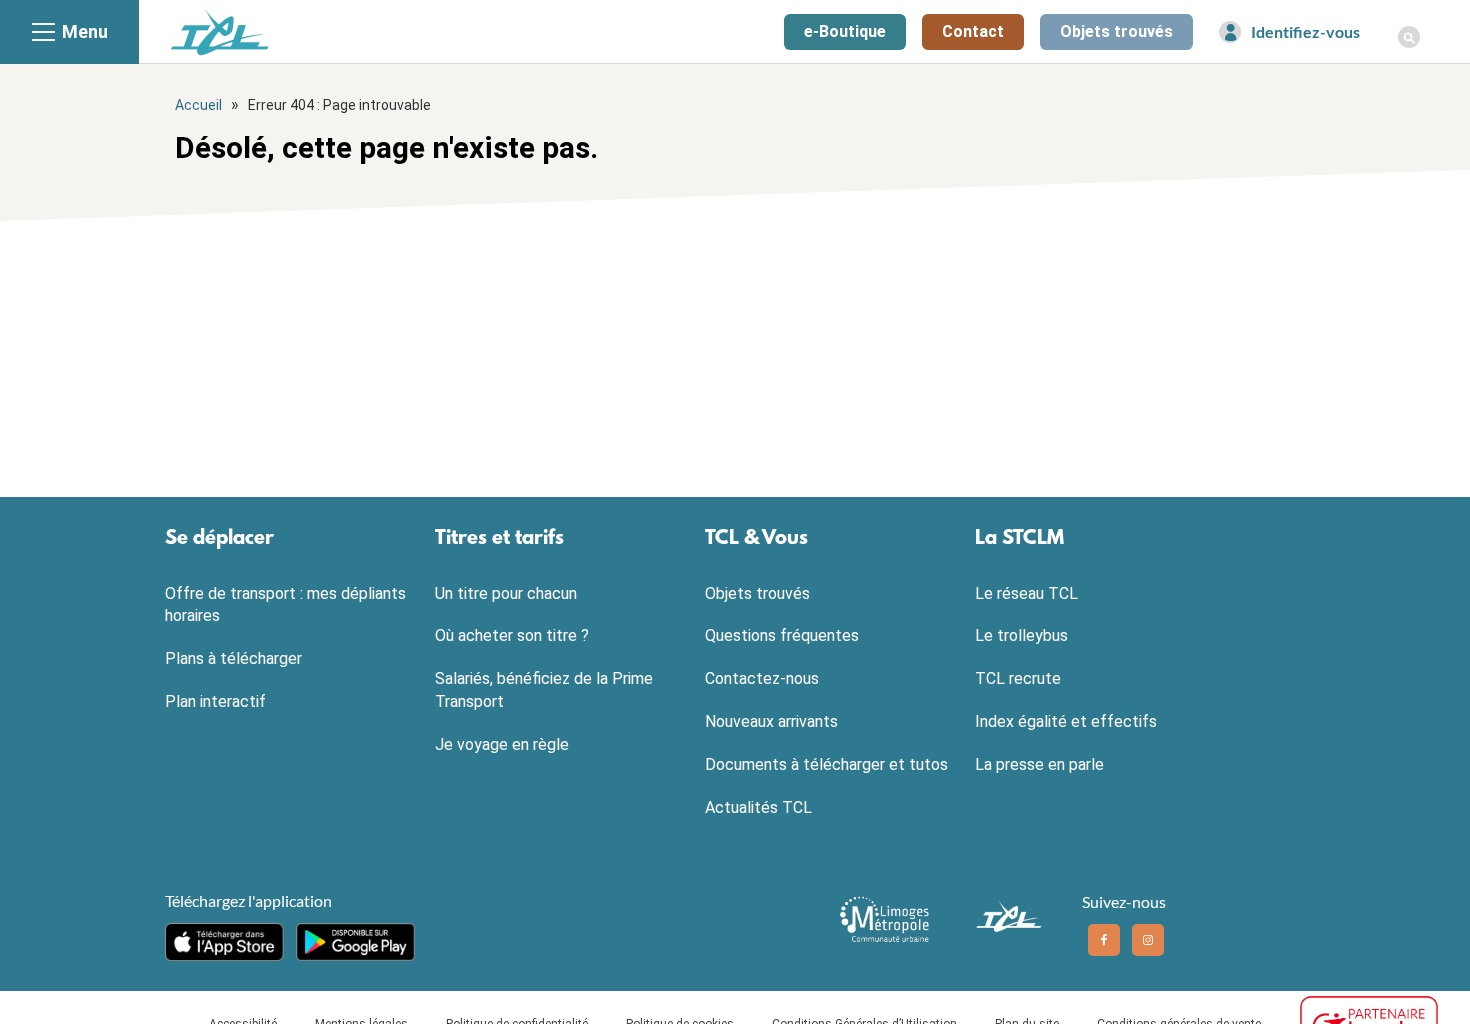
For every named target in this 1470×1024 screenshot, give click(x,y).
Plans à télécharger (233, 658)
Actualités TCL (758, 807)
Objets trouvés (1116, 31)
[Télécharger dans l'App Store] (224, 942)
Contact (973, 31)
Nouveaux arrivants (771, 721)
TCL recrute (1018, 678)
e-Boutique (845, 31)
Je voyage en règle (502, 744)
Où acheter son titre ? (512, 635)
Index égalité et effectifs (1066, 721)
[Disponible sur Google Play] (355, 942)
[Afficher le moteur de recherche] (1409, 26)
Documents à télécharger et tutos (826, 764)
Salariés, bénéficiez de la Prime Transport (544, 690)
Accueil (198, 105)
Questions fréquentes (782, 635)
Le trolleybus (1021, 635)
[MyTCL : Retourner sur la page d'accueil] (220, 31)
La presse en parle (1039, 764)
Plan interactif (215, 701)
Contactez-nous (762, 678)
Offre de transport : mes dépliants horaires (285, 605)
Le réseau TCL (1026, 593)
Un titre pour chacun (506, 593)
